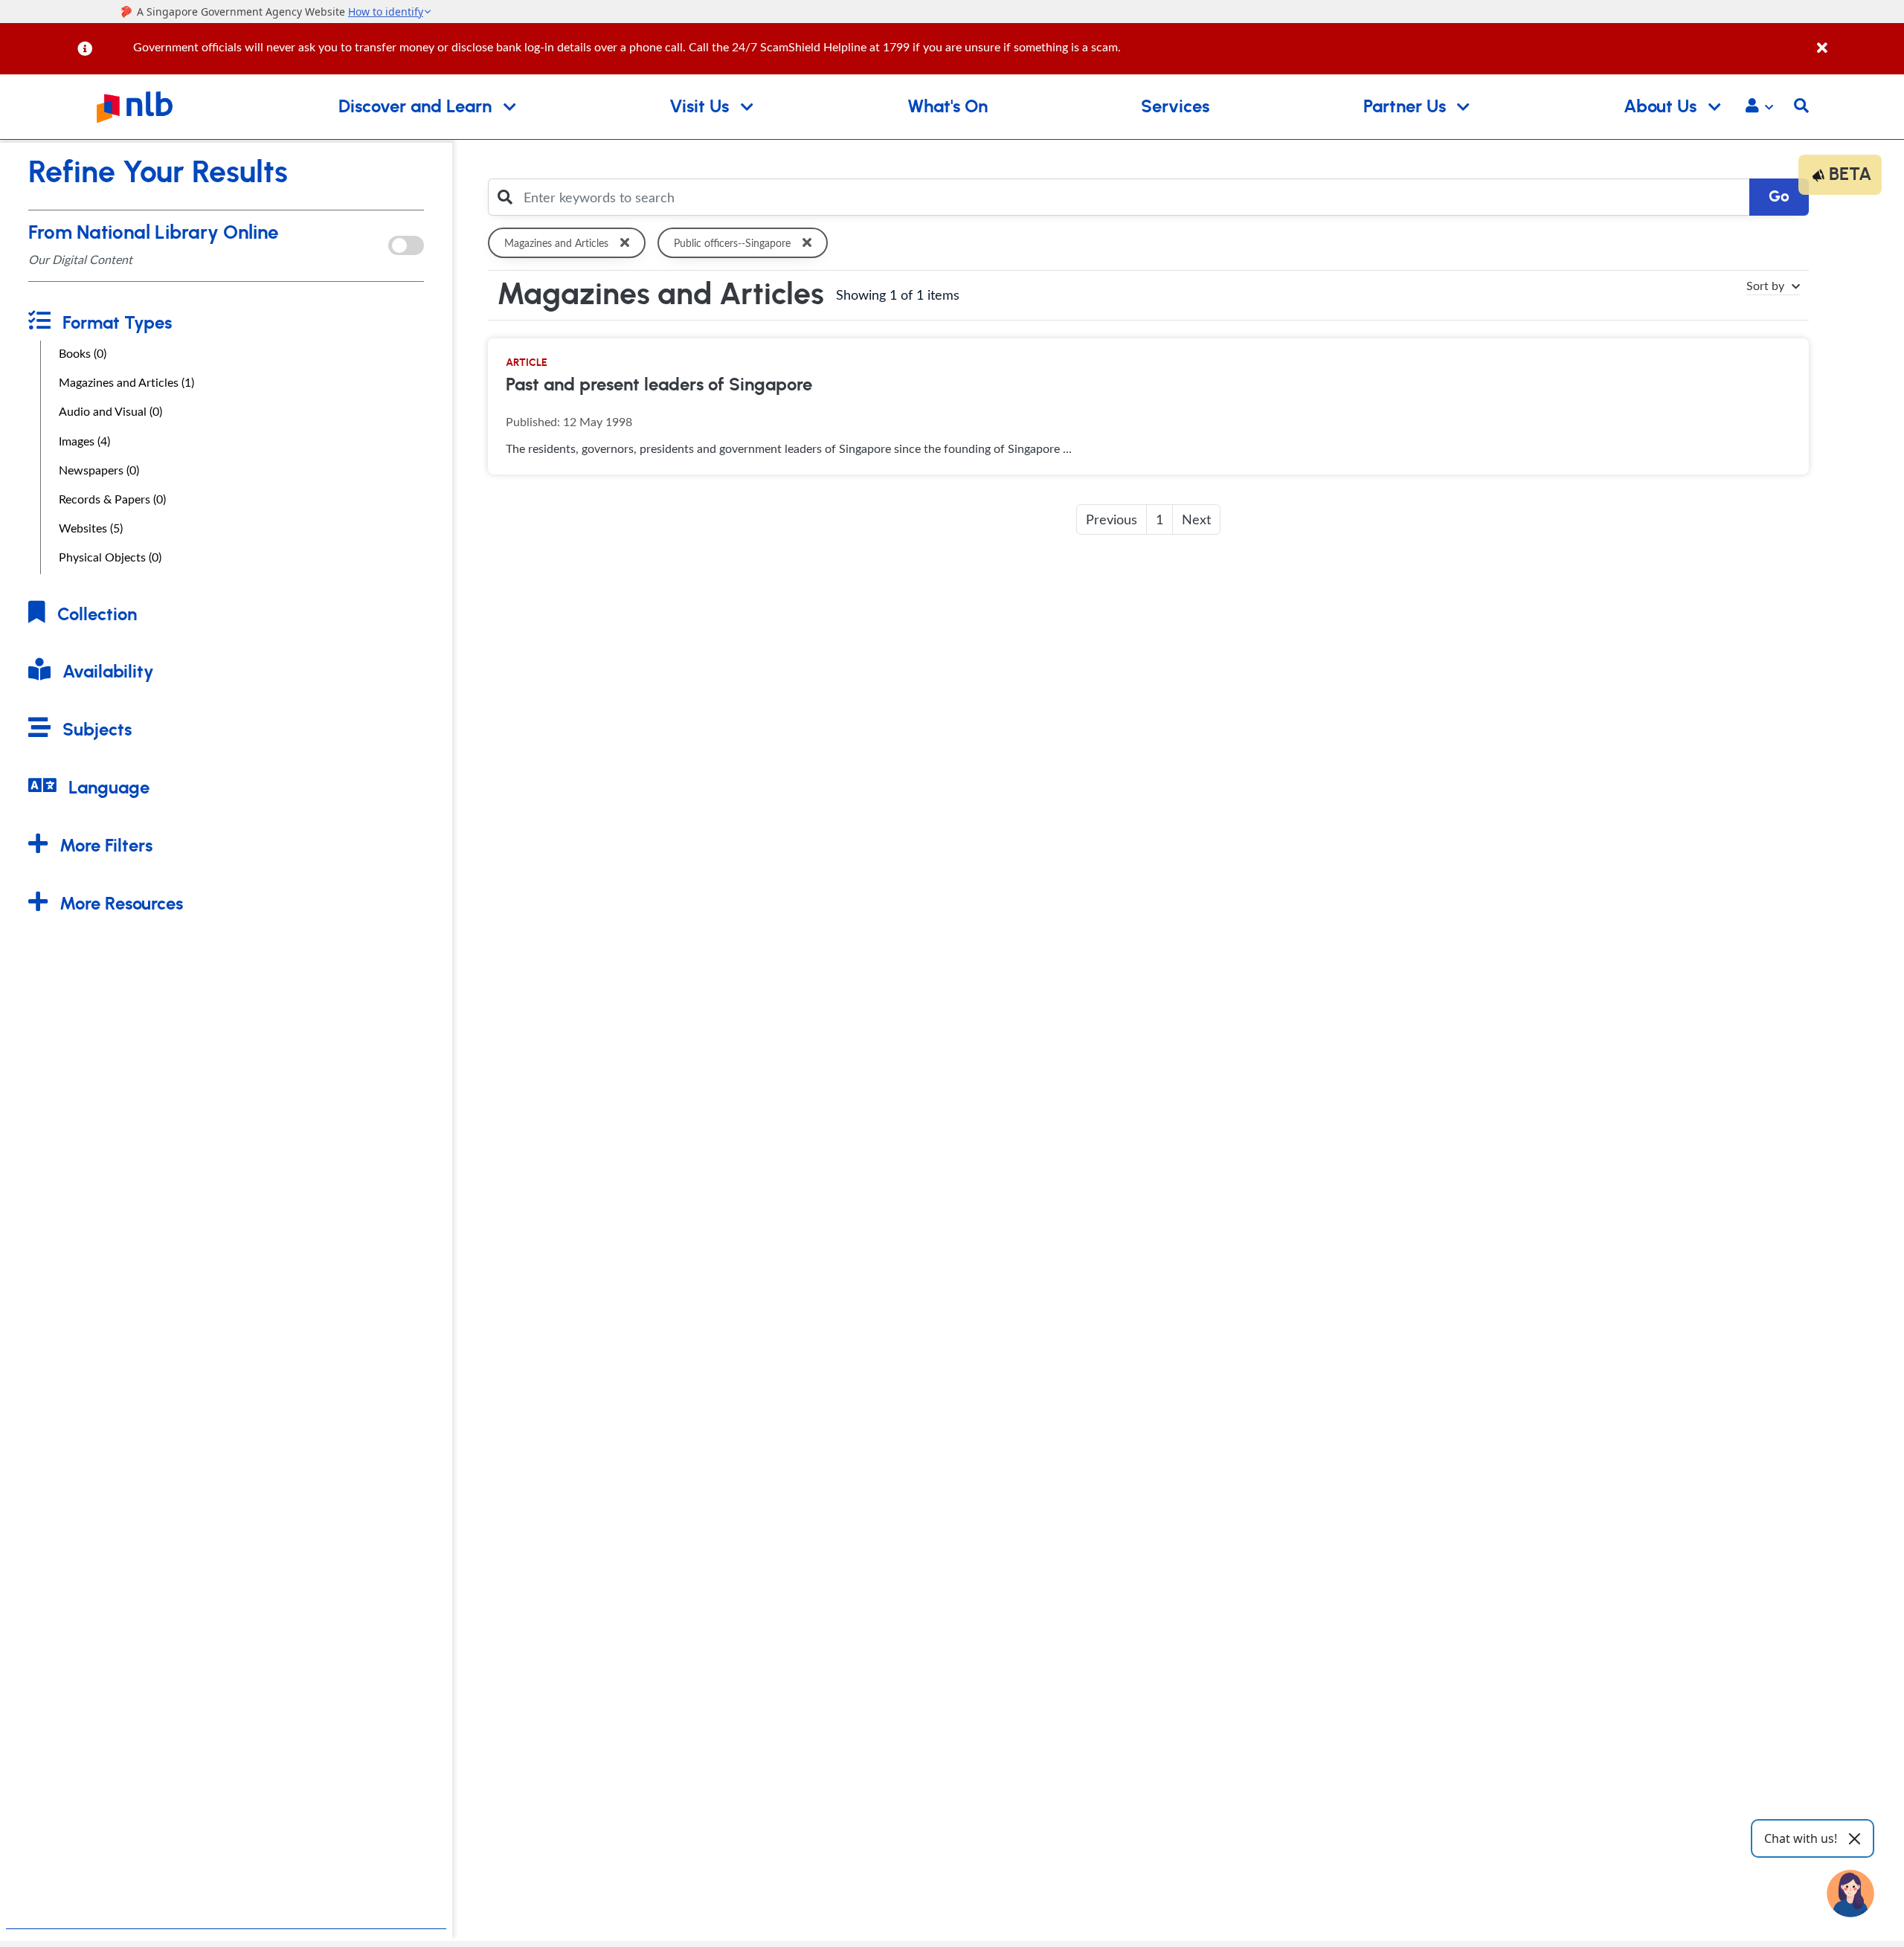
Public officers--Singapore (732, 243)
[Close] (1858, 40)
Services (1175, 107)
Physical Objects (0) (110, 557)
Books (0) (83, 353)
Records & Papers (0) (112, 499)
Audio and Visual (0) (110, 411)
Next (1196, 519)
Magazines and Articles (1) (126, 382)
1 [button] (1160, 519)
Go (1779, 197)
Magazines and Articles (556, 243)
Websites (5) (91, 528)
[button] (1759, 107)
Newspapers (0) (99, 470)
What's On (948, 107)
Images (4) (84, 441)
